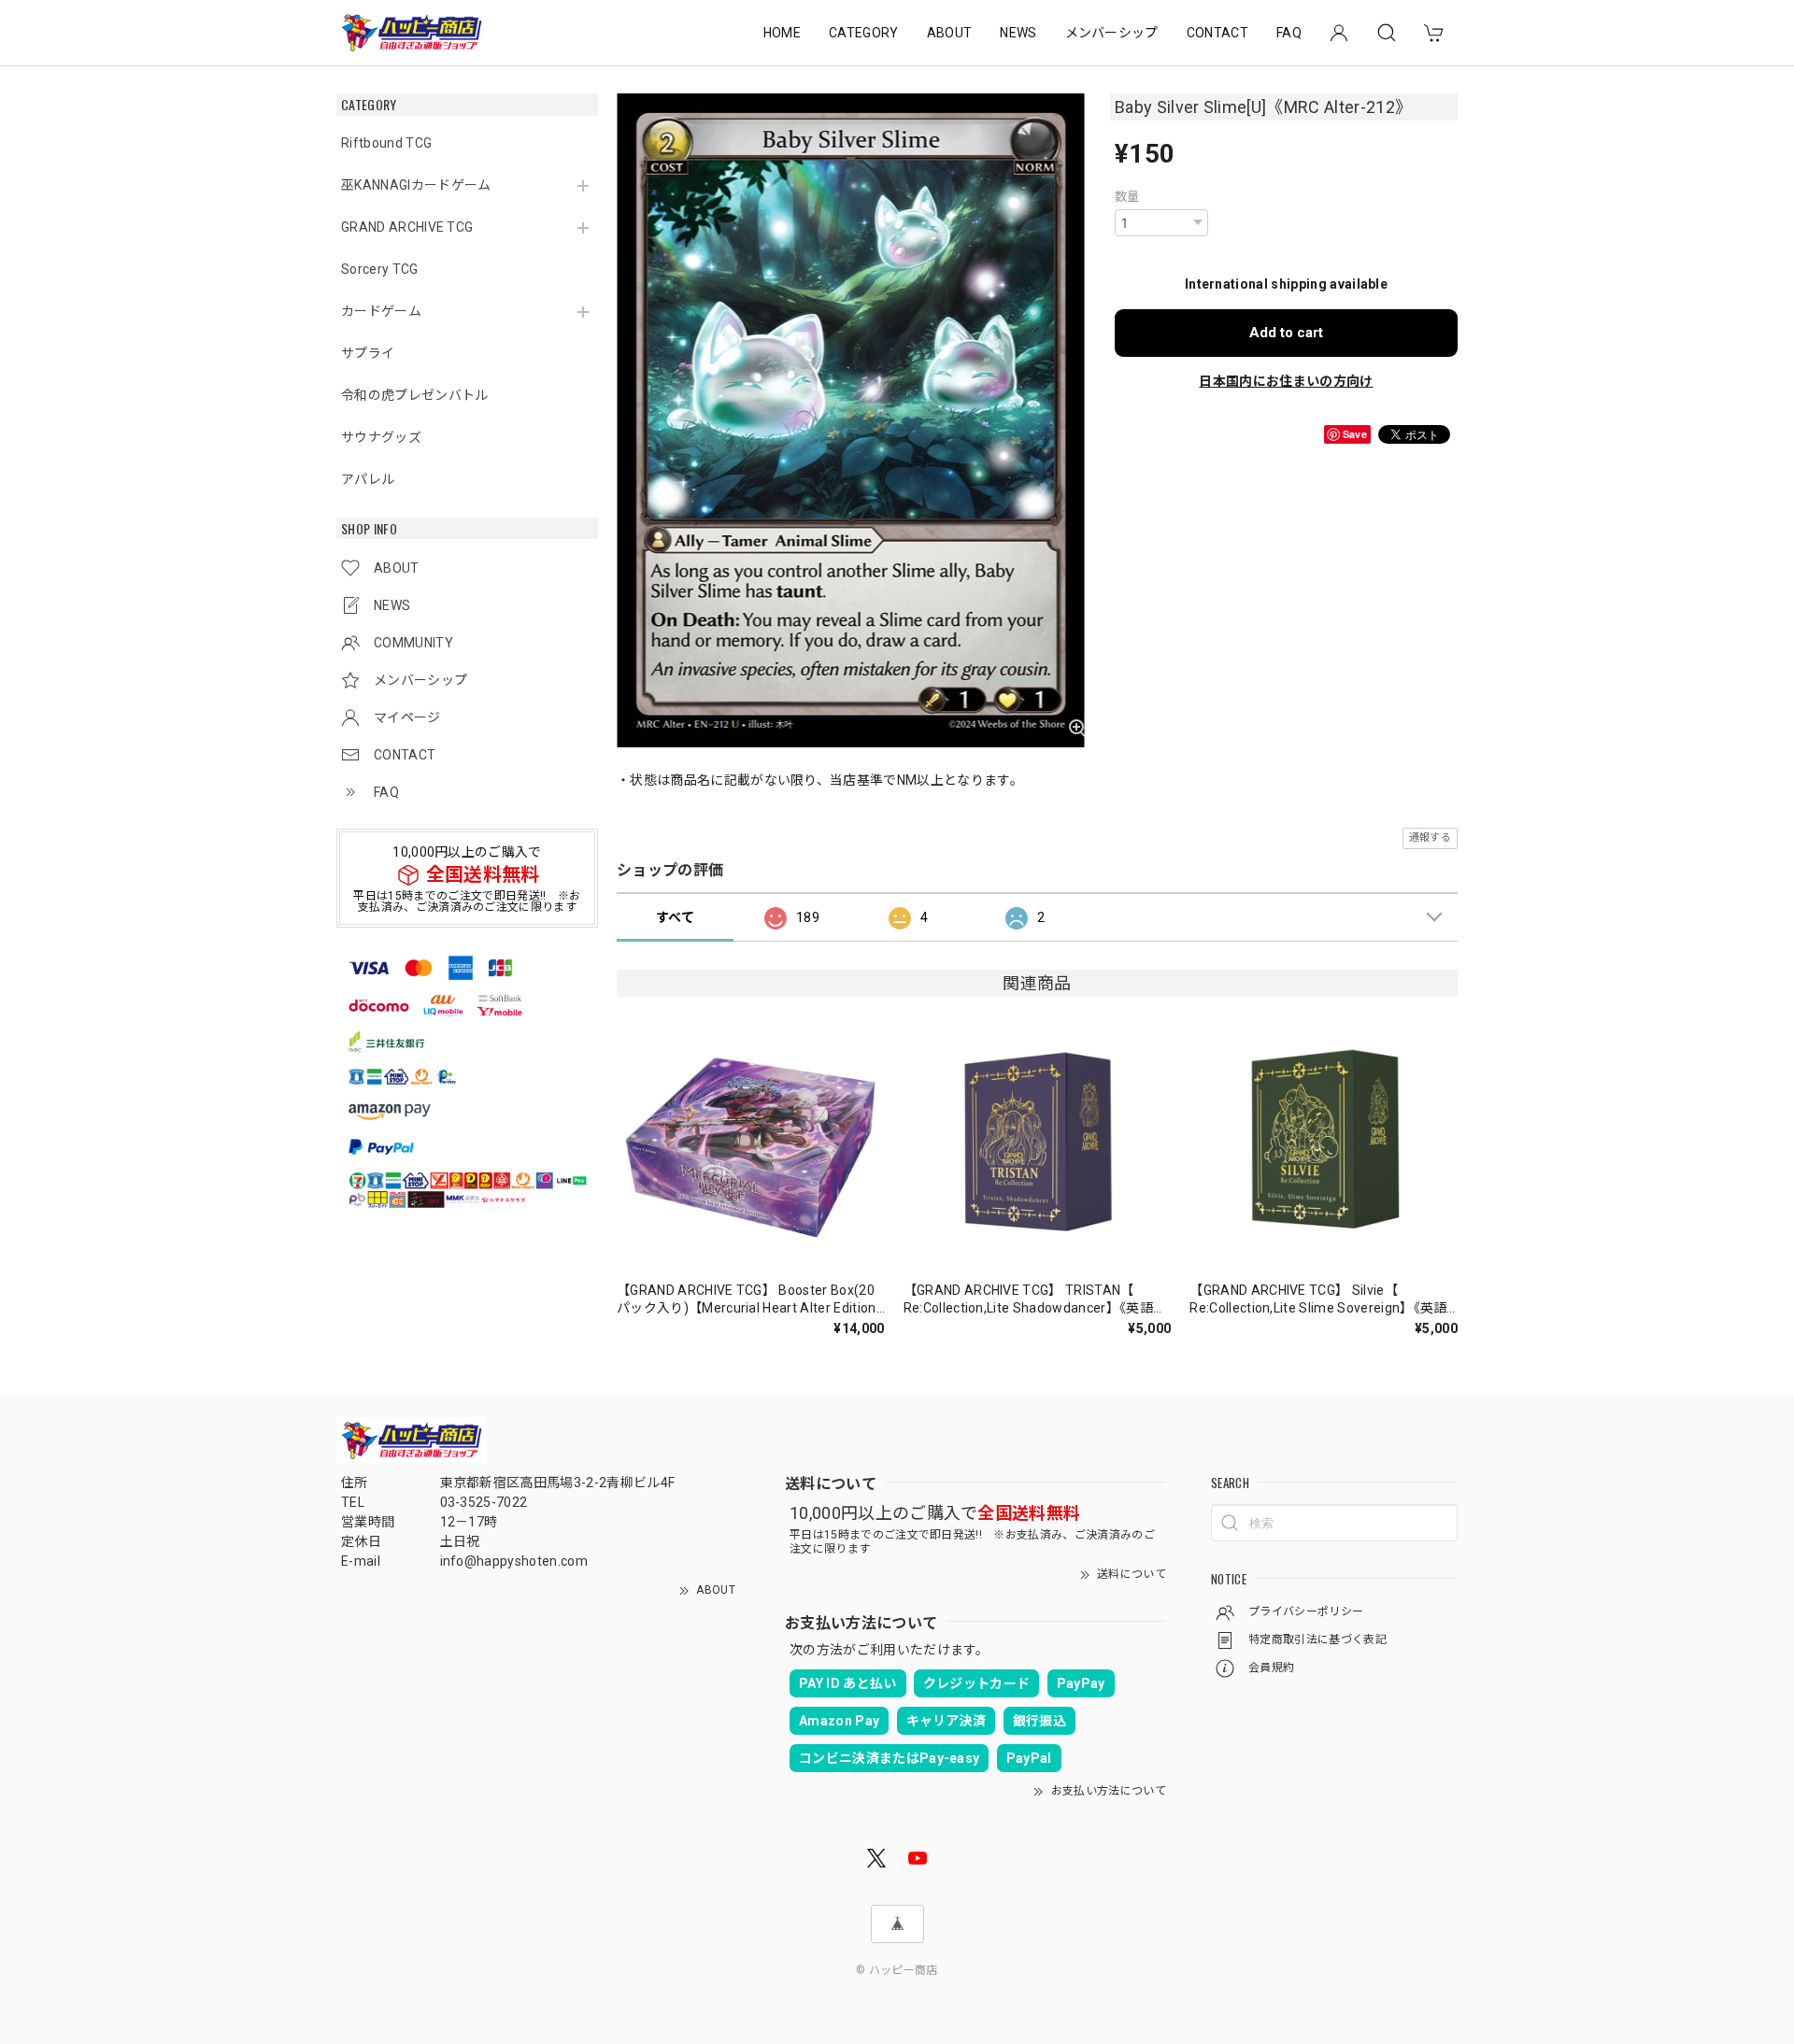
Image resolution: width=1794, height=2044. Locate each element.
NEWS (1018, 33)
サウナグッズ (381, 437)
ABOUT (950, 33)
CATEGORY (864, 33)
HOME (782, 33)
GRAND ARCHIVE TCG (407, 227)
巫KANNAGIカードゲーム (416, 185)
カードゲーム (381, 311)
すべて (675, 917)
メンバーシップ (1112, 33)
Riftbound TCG (386, 143)
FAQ (1289, 33)
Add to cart (1286, 333)
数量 (1127, 197)
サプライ (368, 353)
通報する (1430, 837)
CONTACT (1217, 33)
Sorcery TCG (380, 269)
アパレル (368, 479)
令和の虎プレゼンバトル (415, 395)
